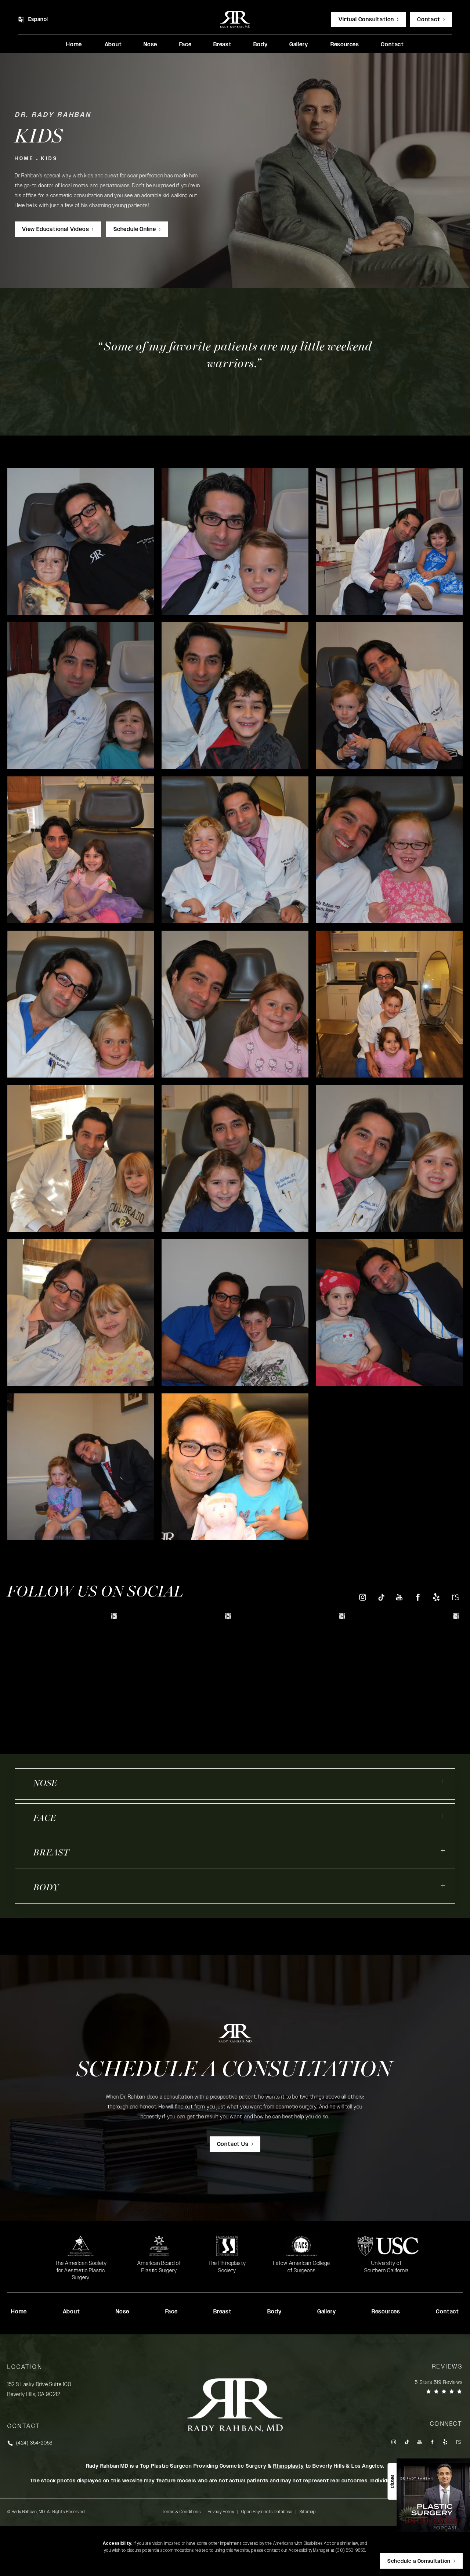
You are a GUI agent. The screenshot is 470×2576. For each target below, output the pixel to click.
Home (24, 159)
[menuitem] (74, 45)
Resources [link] (345, 45)
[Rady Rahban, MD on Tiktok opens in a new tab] (381, 1597)
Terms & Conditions (181, 2512)
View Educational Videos (55, 229)
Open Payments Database (267, 2512)
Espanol (38, 19)
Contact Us (233, 2144)
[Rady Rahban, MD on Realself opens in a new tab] (455, 1597)
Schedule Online (135, 229)
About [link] (113, 45)
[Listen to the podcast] (433, 2495)
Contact (429, 20)
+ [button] (443, 1781)
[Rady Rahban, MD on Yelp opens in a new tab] (436, 1597)
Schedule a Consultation (235, 2071)
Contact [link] (392, 45)
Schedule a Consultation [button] (419, 2561)
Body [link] (260, 45)
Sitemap (308, 2512)
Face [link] (185, 45)
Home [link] (74, 45)
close (392, 2482)
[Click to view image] (81, 541)
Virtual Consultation (366, 20)
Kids (49, 159)
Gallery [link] (299, 45)
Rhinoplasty (289, 2466)
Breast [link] (223, 45)
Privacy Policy (221, 2512)
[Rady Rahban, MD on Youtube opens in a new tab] (399, 1597)
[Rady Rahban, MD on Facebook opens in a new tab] (418, 1597)
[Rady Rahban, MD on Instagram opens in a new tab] (362, 1597)
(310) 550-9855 (350, 2550)
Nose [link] (150, 45)
